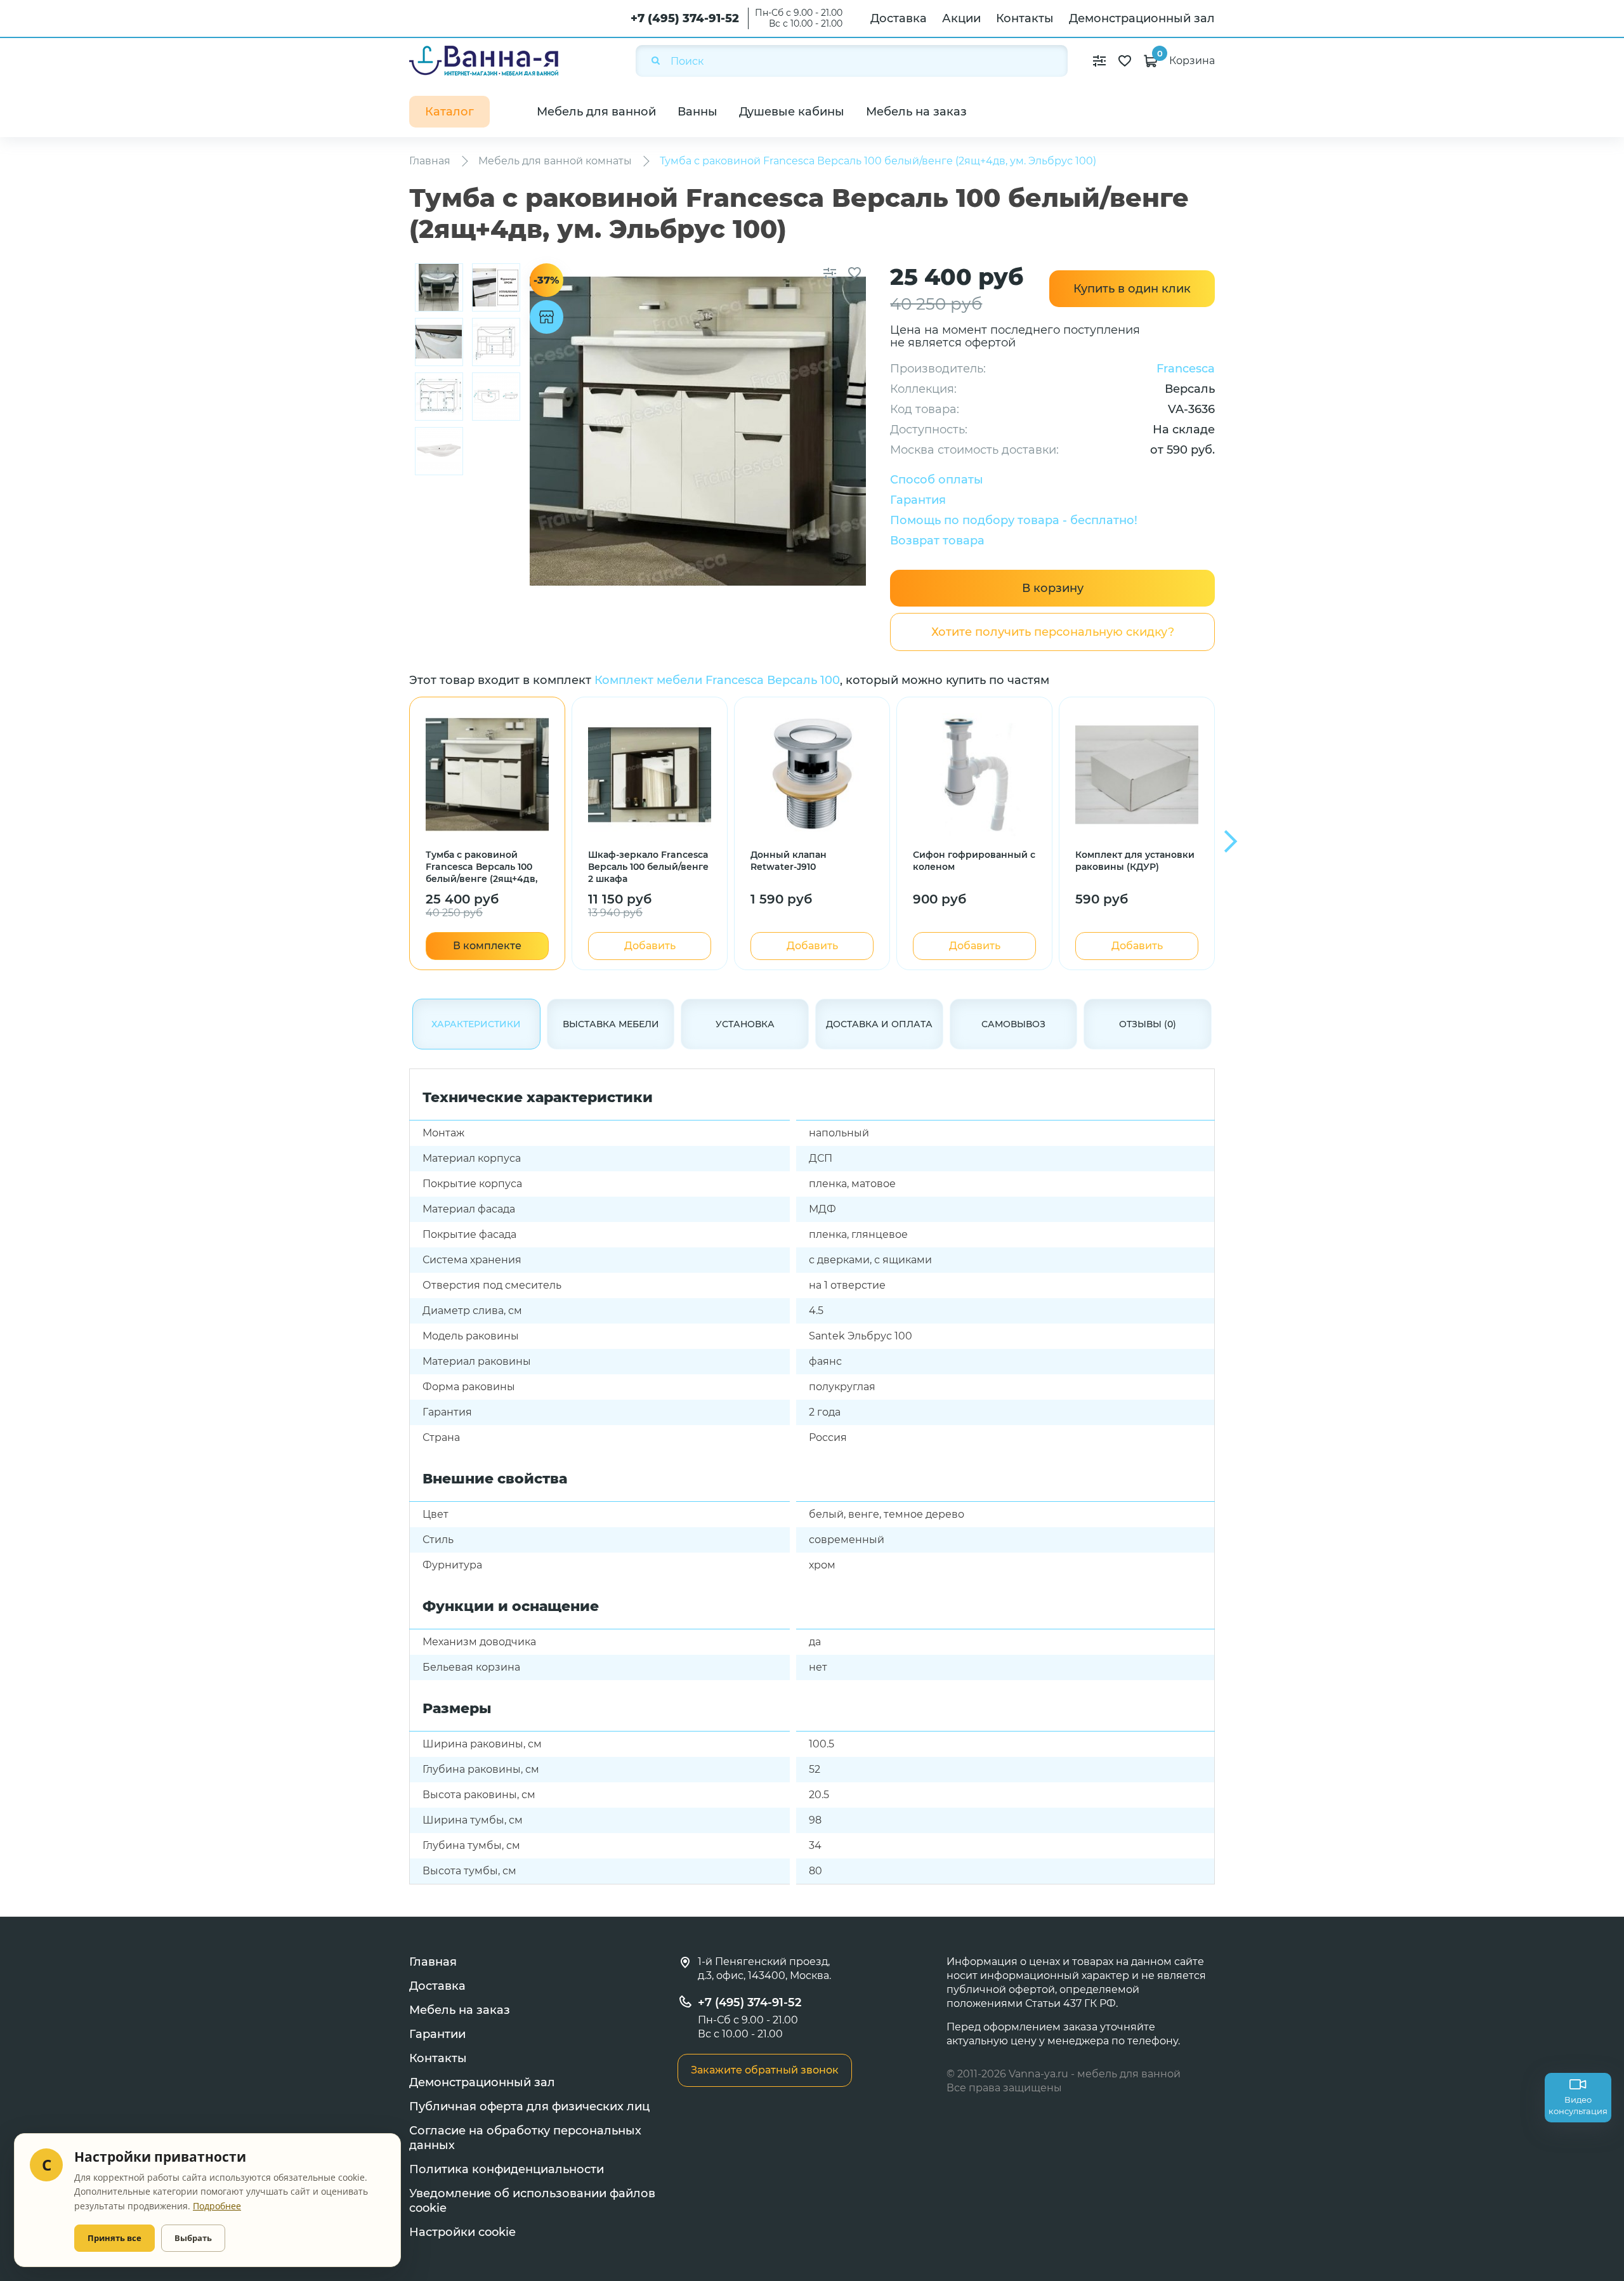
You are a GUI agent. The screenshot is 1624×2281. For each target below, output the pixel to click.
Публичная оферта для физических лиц (529, 2107)
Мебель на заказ (916, 112)
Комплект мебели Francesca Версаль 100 (717, 680)
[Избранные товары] (1125, 61)
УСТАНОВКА (745, 1024)
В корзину (1053, 588)
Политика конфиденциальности (507, 2169)
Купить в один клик (1132, 289)
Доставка (899, 18)
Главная (433, 1962)
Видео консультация (1578, 2105)
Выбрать (193, 2238)
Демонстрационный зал (1142, 18)
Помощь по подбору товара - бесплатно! (1014, 520)
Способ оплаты (937, 480)
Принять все (115, 2238)
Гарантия (918, 500)
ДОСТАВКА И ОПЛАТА (879, 1024)
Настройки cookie (462, 2232)
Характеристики (476, 1024)
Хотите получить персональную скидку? (1053, 632)
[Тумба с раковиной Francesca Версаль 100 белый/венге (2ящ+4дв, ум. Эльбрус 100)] (439, 287)
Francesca (1186, 369)
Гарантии (437, 2034)
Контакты (1025, 18)
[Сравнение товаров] (1099, 61)
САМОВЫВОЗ (1013, 1024)
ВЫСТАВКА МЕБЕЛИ (611, 1024)
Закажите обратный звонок (765, 2070)
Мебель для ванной (596, 112)
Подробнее (217, 2206)
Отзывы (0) (1148, 1024)
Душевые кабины (792, 112)
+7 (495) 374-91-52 (685, 18)
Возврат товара (937, 541)
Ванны (697, 112)
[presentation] (1231, 841)
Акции (961, 18)
